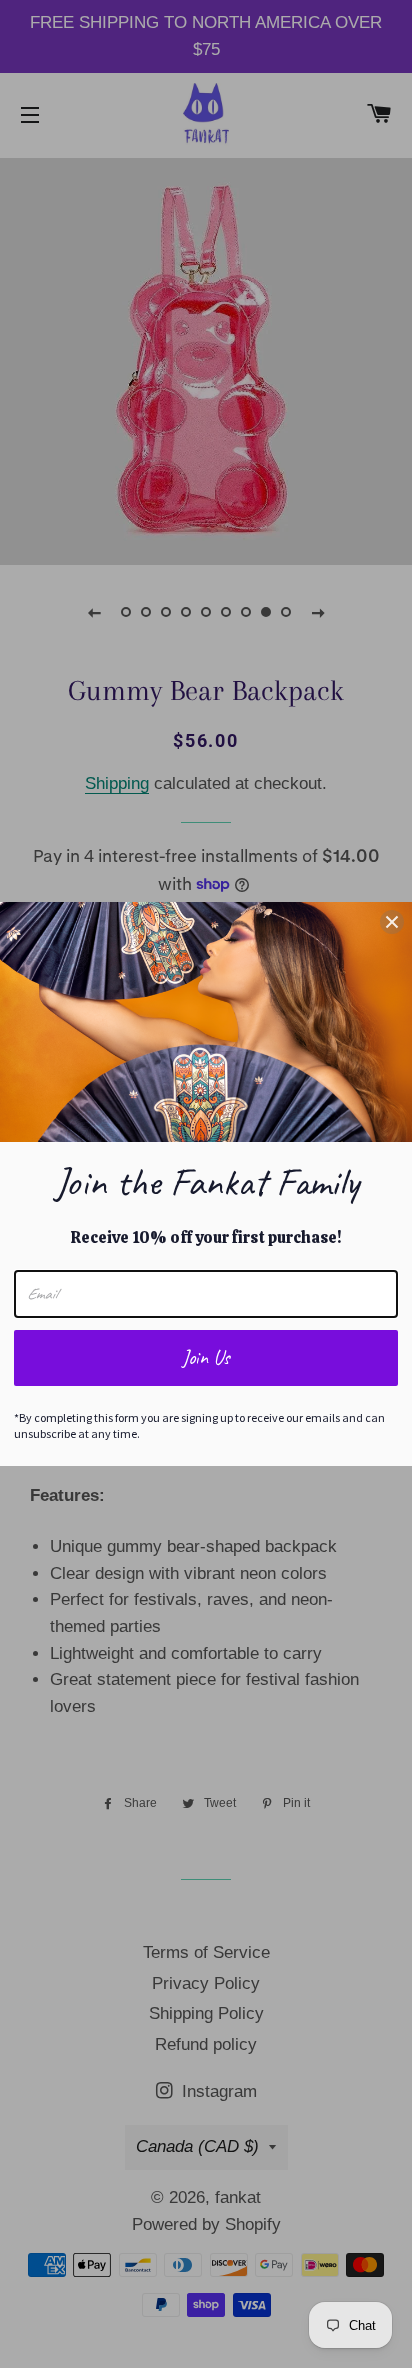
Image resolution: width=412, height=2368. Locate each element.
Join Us (206, 1357)
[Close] (392, 922)
